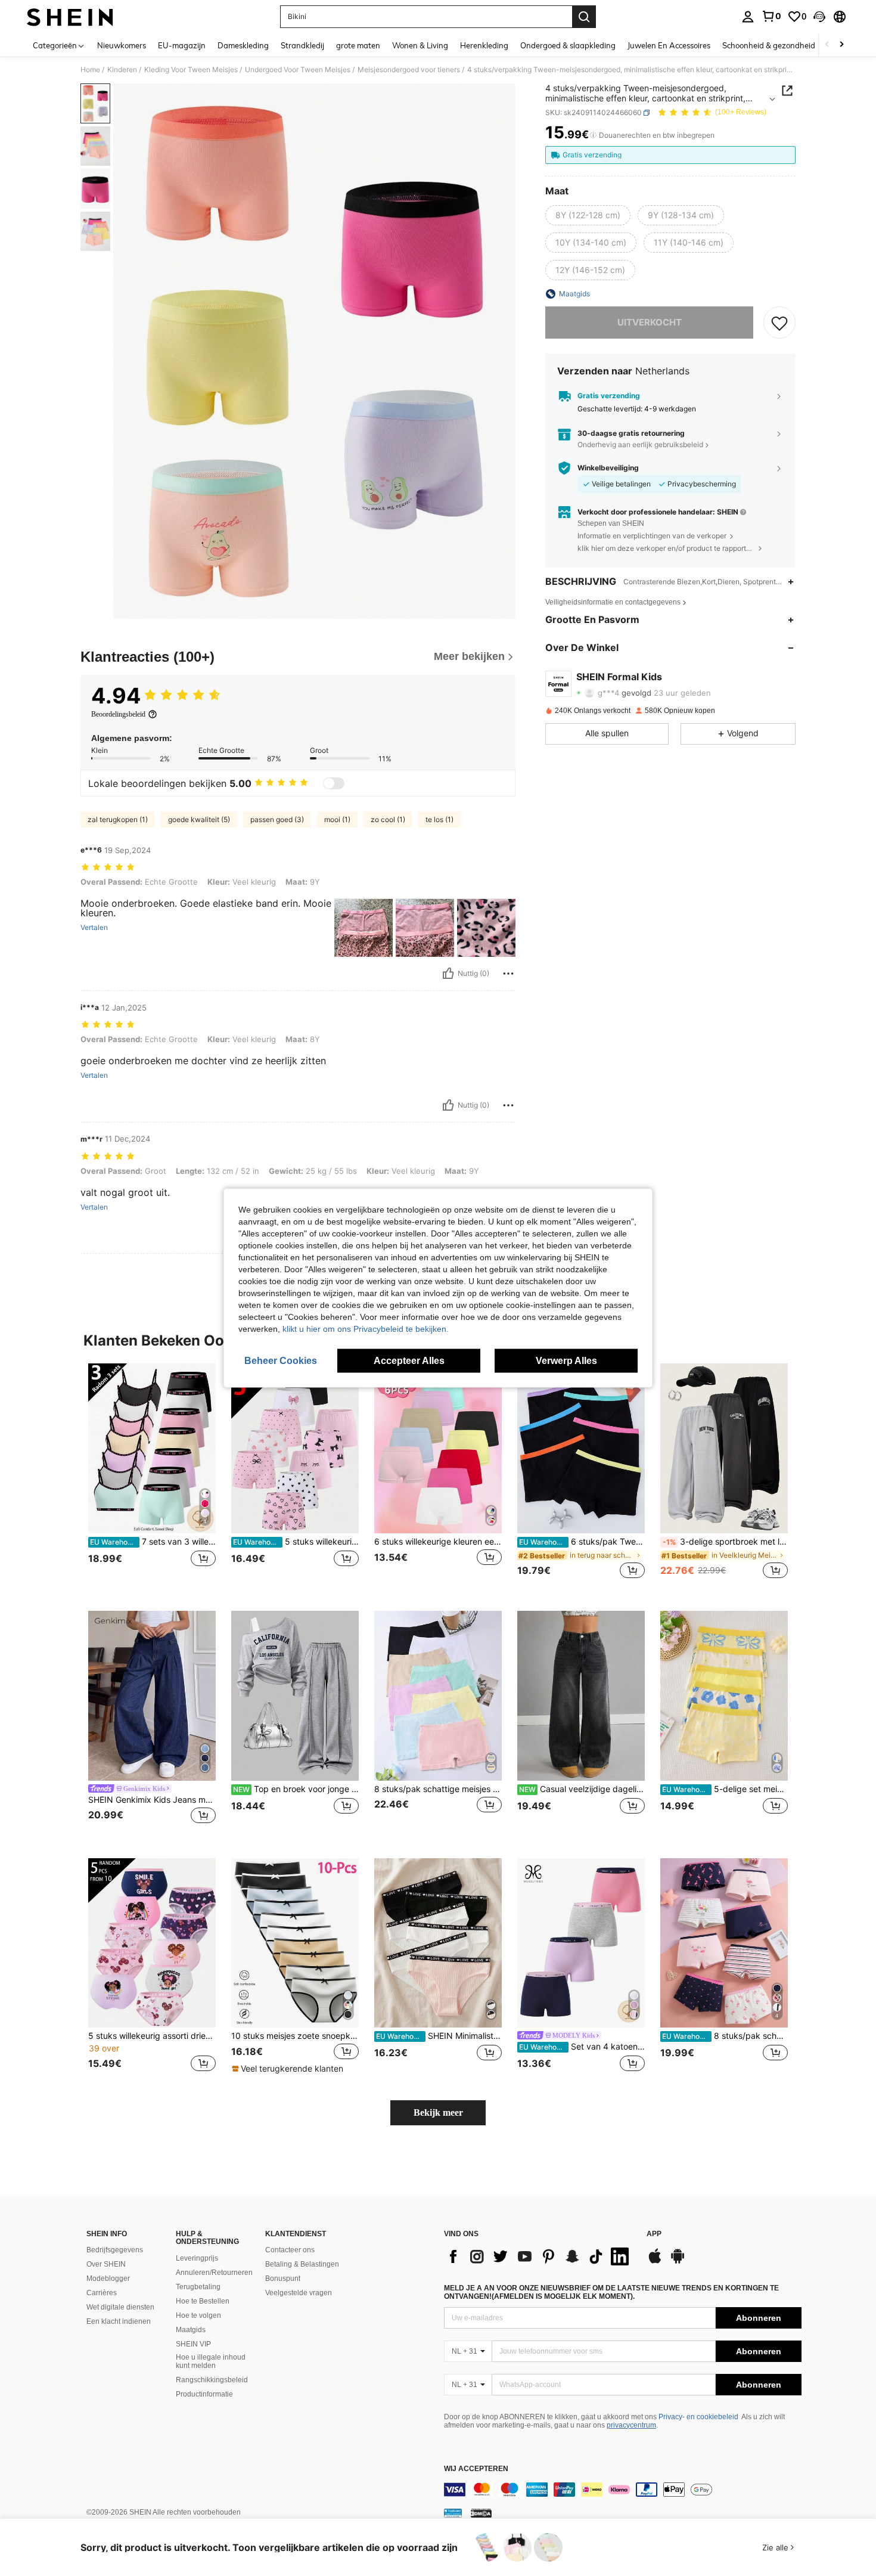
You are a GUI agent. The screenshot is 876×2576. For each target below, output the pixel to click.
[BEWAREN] (779, 323)
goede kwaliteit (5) (199, 819)
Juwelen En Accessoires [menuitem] (669, 45)
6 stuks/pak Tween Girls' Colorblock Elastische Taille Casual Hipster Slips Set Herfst (582, 1542)
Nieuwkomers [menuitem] (122, 45)
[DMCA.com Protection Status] (481, 2513)
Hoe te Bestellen (203, 2301)
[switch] (334, 783)
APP (654, 2234)
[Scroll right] (841, 45)
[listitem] (152, 1478)
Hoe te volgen (198, 2315)
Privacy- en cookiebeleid (698, 2417)
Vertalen (94, 928)
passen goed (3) (277, 819)
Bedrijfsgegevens (115, 2250)
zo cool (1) (388, 819)
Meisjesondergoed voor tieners (409, 70)
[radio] (588, 215)
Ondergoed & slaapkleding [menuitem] (568, 45)
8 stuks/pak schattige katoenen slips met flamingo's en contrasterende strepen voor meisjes (725, 2036)
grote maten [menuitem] (358, 45)
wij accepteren (476, 2469)
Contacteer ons (290, 2250)
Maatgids (191, 2330)
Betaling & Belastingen (302, 2264)
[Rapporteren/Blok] (508, 974)
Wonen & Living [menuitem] (420, 45)
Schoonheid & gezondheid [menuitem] (769, 45)
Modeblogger (108, 2279)
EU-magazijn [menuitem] (182, 45)
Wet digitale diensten (120, 2307)
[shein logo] (70, 17)
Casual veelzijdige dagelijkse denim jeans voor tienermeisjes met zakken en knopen (582, 1789)
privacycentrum (631, 2425)
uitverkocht (650, 322)
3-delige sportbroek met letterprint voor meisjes (725, 1542)
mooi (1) (337, 819)
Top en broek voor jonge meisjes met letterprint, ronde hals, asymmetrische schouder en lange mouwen (296, 1789)
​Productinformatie (204, 2394)
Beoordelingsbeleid (118, 714)
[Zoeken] (584, 17)
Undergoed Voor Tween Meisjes (298, 70)
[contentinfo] (623, 2490)
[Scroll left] (827, 45)
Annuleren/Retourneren (214, 2273)
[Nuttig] (448, 974)
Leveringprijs (197, 2258)
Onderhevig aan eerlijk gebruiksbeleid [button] (640, 445)
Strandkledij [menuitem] (302, 45)
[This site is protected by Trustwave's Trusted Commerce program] (453, 2513)
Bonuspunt (283, 2279)
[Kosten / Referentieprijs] (593, 135)
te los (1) (439, 819)
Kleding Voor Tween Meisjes (191, 70)
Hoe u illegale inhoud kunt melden (211, 2361)
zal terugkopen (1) (118, 819)
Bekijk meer (438, 2112)
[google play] (678, 2262)
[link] (771, 16)
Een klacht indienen (119, 2321)
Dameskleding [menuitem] (243, 45)
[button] (819, 17)
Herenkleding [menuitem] (484, 45)
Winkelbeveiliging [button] (608, 468)
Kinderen (122, 70)
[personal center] (748, 17)
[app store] (655, 2262)
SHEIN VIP (193, 2344)
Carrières (102, 2293)
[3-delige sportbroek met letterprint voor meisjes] (724, 1448)
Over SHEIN (106, 2264)
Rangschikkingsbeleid (212, 2380)
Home (90, 70)
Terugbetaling (198, 2287)
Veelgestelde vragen (299, 2293)
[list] (539, 2256)
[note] (289, 2069)
